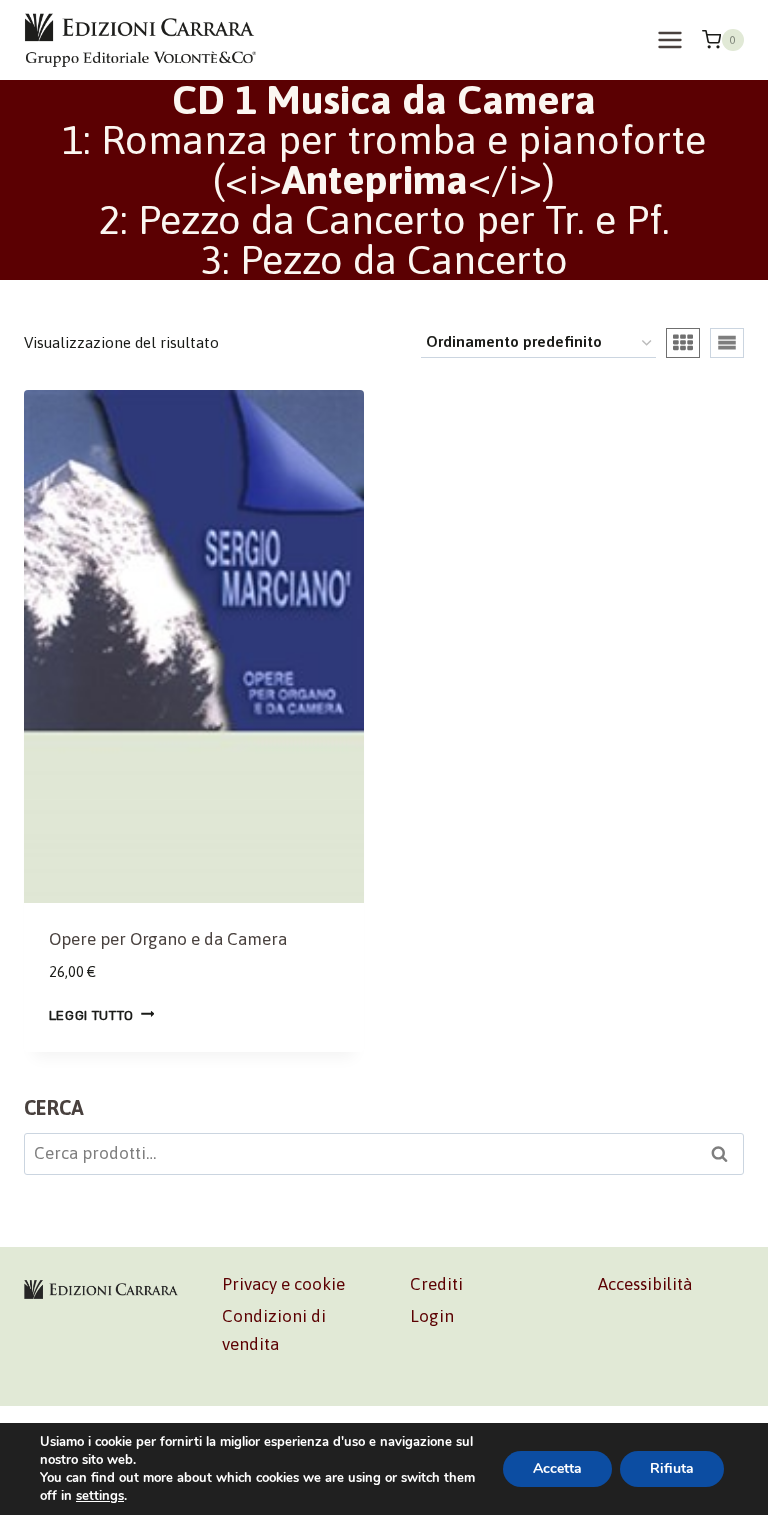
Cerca (725, 1157)
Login (432, 1316)
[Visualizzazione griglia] (683, 343)
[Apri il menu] (669, 39)
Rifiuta (672, 1468)
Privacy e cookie (283, 1284)
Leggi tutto (91, 1014)
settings (100, 1496)
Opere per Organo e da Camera (168, 939)
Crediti (436, 1284)
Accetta (557, 1468)
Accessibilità (645, 1284)
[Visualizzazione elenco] (727, 343)
